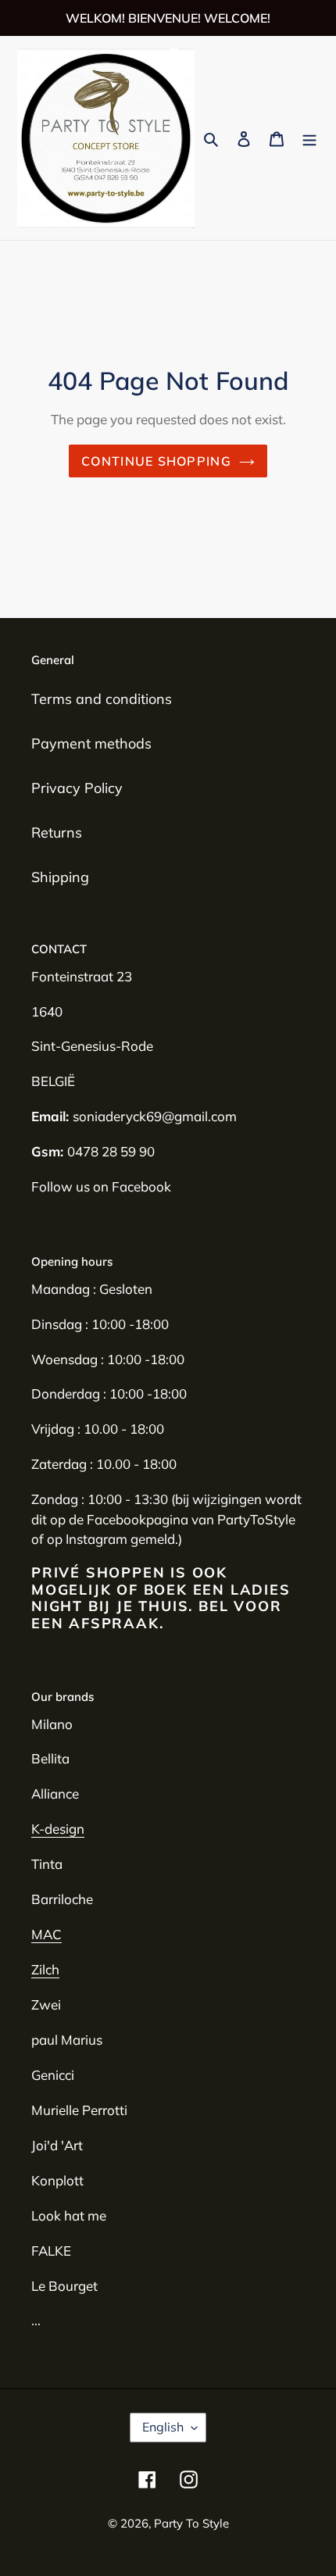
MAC (46, 1934)
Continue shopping (156, 461)
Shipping (60, 877)
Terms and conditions (102, 699)
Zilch (45, 1969)
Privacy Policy (77, 788)
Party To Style (191, 2523)
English (163, 2427)
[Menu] (309, 138)
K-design (58, 1829)
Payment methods (91, 743)
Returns (57, 832)
